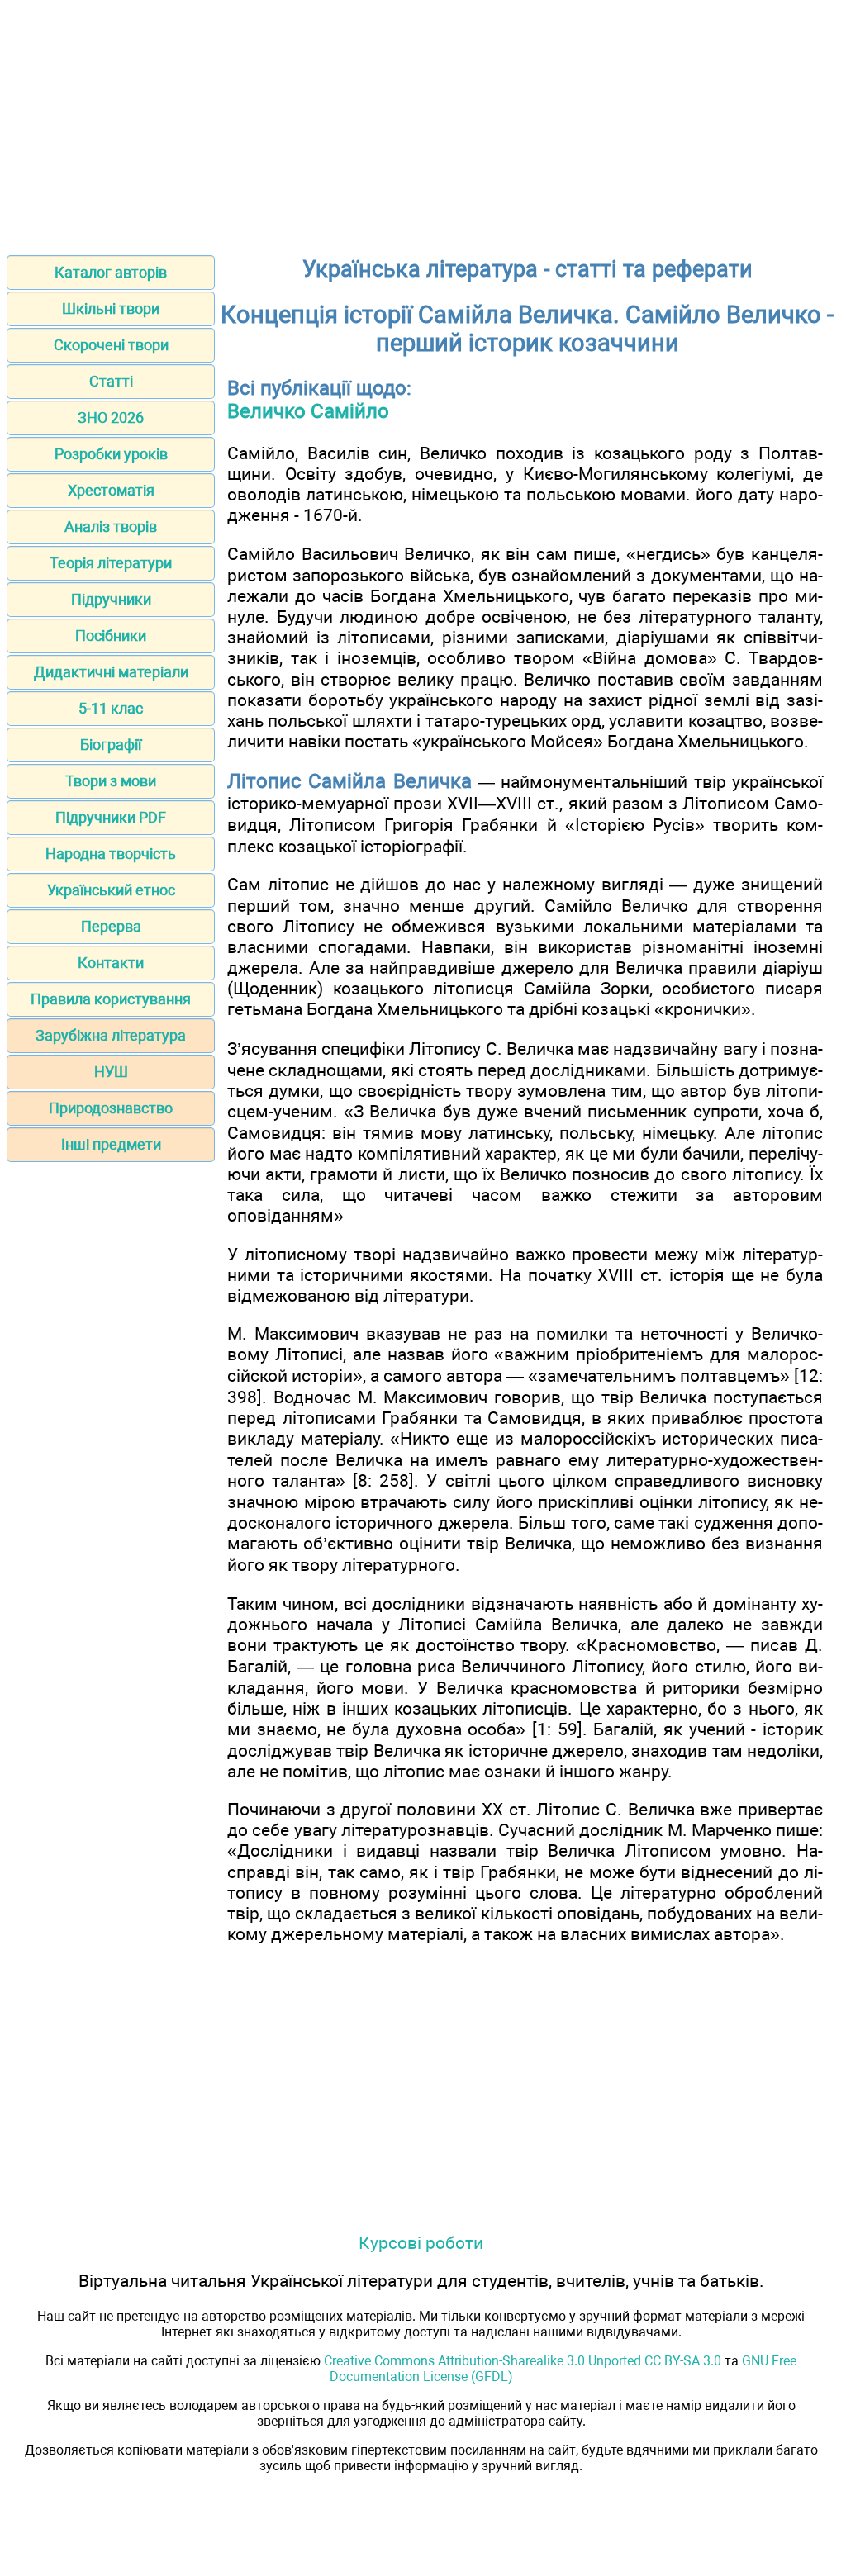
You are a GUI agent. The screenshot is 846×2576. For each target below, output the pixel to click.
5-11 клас (111, 708)
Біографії (111, 745)
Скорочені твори (111, 345)
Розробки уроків (111, 454)
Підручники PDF (111, 817)
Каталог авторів (111, 272)
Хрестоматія (111, 490)
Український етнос (111, 890)
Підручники (111, 599)
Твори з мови (111, 781)
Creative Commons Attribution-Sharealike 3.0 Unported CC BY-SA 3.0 (523, 2361)
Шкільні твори (111, 308)
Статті (111, 381)
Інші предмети (111, 1144)
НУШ (111, 1072)
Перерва (111, 926)
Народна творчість (111, 854)
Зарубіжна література (111, 1035)
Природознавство (111, 1108)
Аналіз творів (111, 527)
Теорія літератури (111, 563)
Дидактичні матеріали (111, 672)
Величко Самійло (308, 411)
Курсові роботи (421, 2243)
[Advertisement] (423, 122)
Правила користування (111, 999)
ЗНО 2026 (111, 417)
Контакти (111, 963)
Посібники (111, 636)
